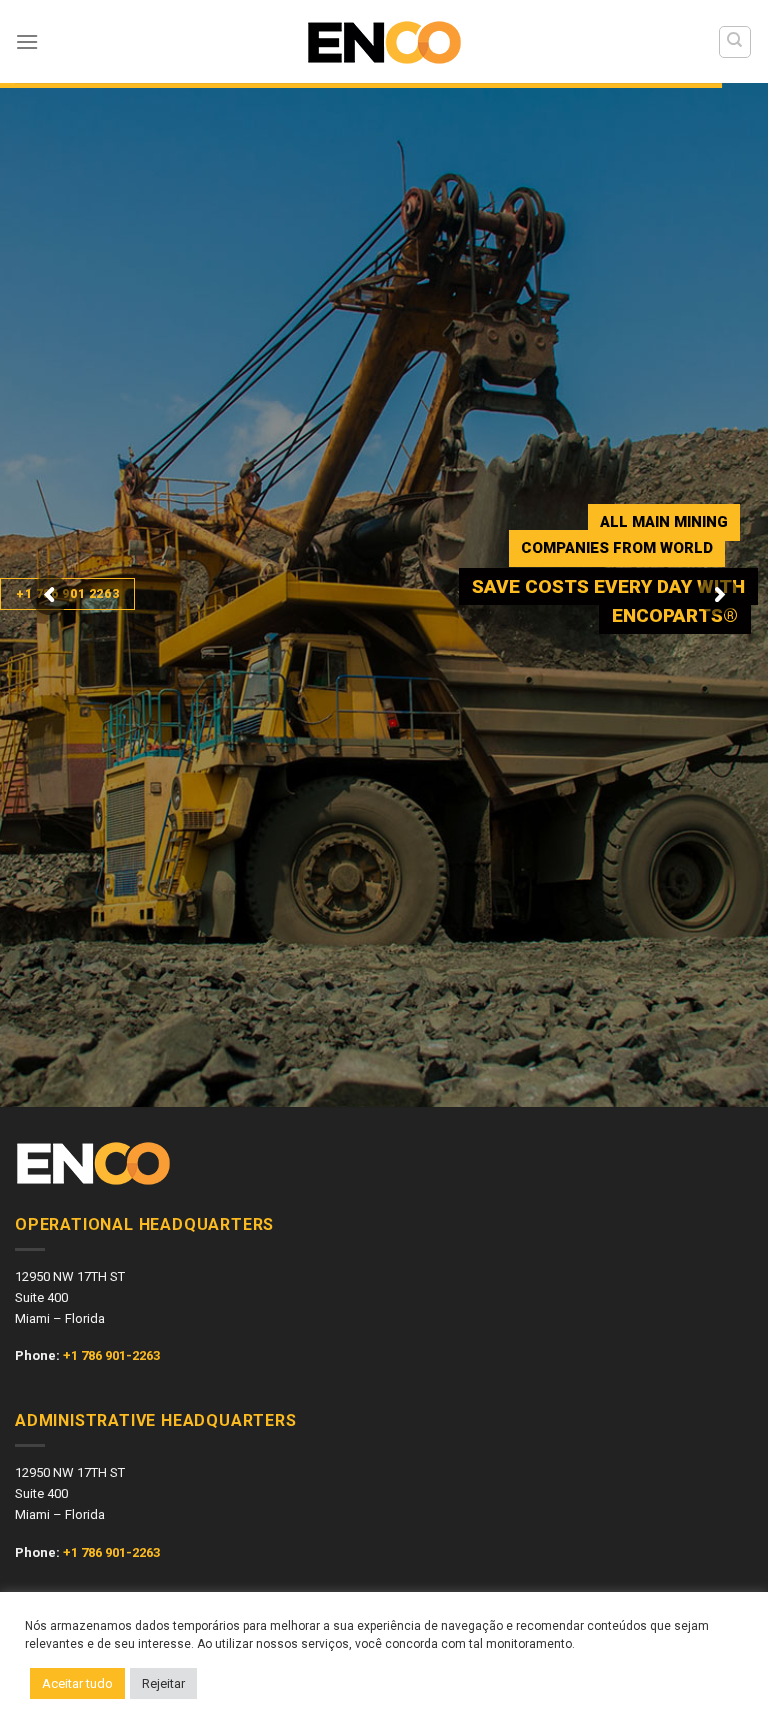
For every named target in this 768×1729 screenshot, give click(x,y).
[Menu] (27, 41)
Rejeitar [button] (163, 1683)
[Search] (735, 42)
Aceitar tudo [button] (77, 1683)
